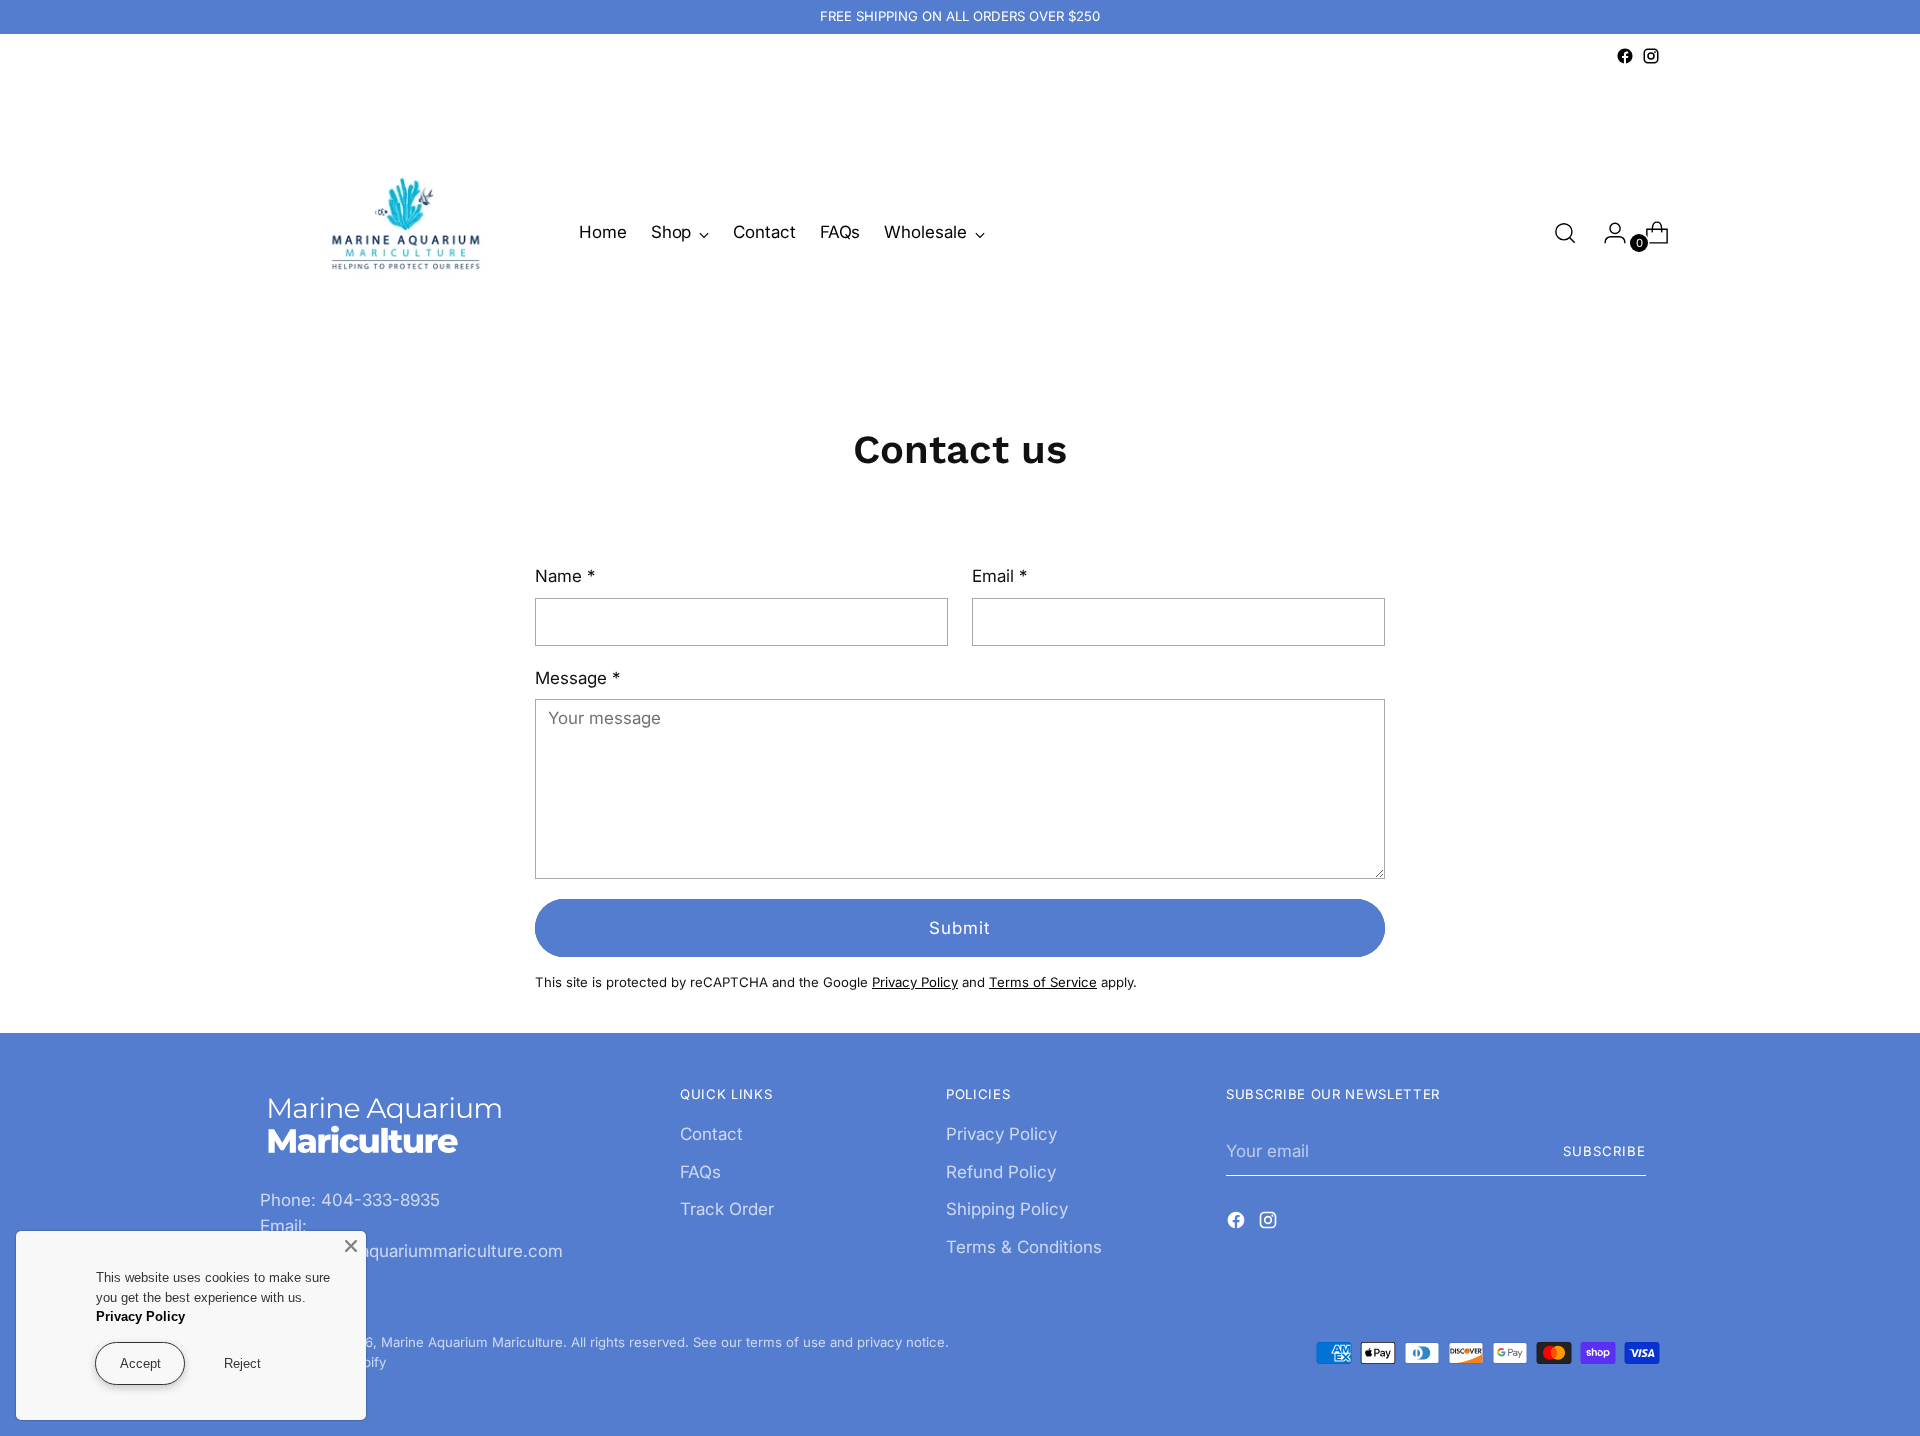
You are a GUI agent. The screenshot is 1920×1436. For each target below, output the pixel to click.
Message (577, 678)
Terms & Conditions (1024, 1247)
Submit (959, 928)
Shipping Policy (1007, 1209)
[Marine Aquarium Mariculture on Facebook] (1625, 56)
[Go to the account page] (1607, 233)
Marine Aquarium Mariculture (472, 1342)
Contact (711, 1134)
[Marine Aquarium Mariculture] (405, 233)
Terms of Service (1043, 982)
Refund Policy (1001, 1172)
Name (565, 576)
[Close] (351, 1246)
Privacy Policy (915, 982)
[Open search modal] (1565, 233)
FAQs (700, 1172)
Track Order (727, 1209)
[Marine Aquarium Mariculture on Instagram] (1651, 56)
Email (999, 576)
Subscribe (1604, 1151)
